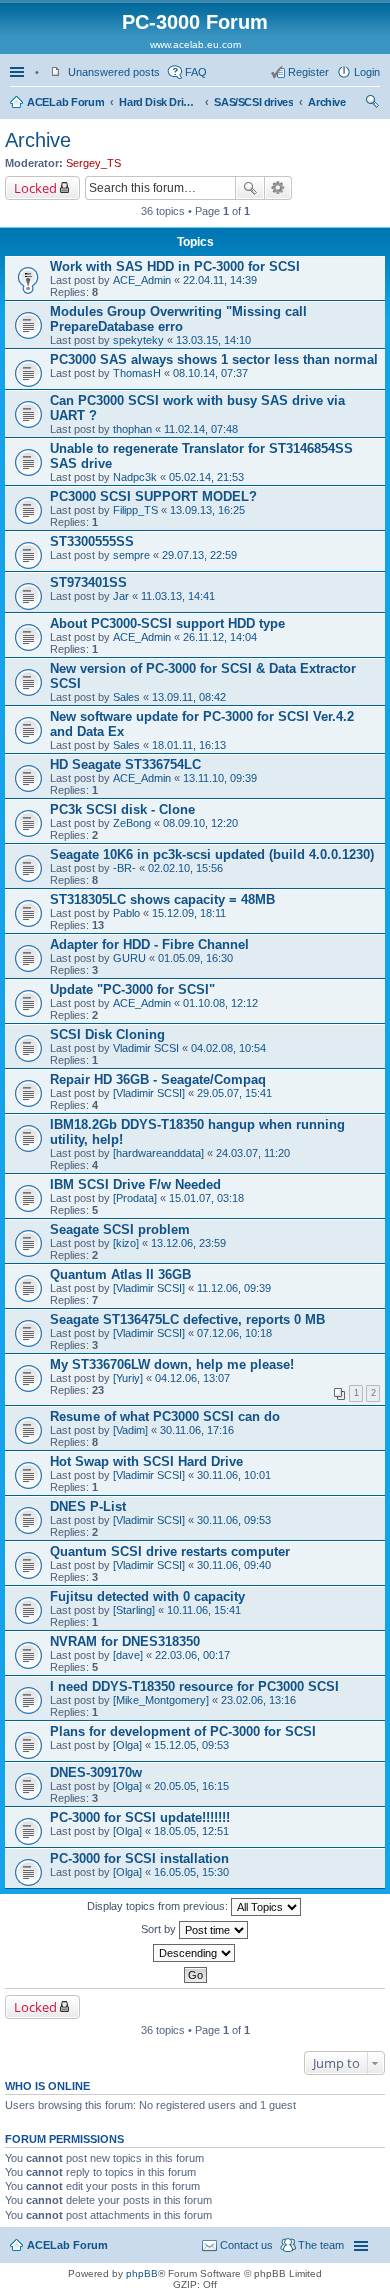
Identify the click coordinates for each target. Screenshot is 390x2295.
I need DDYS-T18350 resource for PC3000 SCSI (194, 1686)
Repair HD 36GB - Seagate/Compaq (158, 1079)
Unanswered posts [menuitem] (114, 72)
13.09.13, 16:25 (207, 510)
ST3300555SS (92, 541)
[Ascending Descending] (195, 1953)
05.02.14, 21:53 (206, 477)
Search (250, 188)
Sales (126, 697)
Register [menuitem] (308, 72)
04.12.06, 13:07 (192, 1378)
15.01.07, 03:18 (206, 1198)
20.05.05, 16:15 (191, 1786)
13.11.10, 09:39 (220, 778)
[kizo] (126, 1243)
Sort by (160, 1929)
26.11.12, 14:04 (220, 637)
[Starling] (134, 1610)
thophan (132, 429)
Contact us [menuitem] (246, 2245)
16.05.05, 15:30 (191, 1872)
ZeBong (132, 823)
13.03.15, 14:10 (213, 340)
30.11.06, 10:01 (234, 1475)
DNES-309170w (96, 1772)
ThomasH (137, 373)
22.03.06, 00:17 (192, 1655)
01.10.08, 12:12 (220, 1003)
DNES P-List (88, 1506)
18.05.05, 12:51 (191, 1831)
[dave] (128, 1655)
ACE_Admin (142, 280)
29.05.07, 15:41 (234, 1093)
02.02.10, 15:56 (185, 868)
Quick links (19, 72)
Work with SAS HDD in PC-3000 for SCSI (175, 266)
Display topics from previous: (159, 1906)
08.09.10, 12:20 (200, 823)
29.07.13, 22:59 (199, 555)
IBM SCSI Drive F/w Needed (135, 1184)
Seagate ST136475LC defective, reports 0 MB (187, 1319)
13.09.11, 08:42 (189, 697)
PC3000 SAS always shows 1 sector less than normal (214, 359)
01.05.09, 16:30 (195, 958)
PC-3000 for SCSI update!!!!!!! (140, 1817)
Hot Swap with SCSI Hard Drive (146, 1461)
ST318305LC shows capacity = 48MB (162, 899)
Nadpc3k (135, 477)
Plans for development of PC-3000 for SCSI (183, 1731)
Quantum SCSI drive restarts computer (170, 1551)
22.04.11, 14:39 (220, 280)
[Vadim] (130, 1430)
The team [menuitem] (321, 2245)
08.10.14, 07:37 (210, 373)
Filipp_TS (135, 510)
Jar (121, 596)
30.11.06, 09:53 (234, 1520)
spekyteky (138, 340)
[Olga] (127, 1745)
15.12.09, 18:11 (189, 913)
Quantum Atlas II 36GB (120, 1274)
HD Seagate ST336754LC (125, 764)
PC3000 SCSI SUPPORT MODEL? (153, 496)
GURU (129, 958)
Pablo (126, 913)
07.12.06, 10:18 (234, 1333)
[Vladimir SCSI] (149, 1093)
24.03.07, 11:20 (253, 1153)
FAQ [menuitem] (196, 72)
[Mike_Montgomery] (161, 1700)
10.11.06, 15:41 (204, 1610)
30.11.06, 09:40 (234, 1565)
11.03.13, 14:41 (178, 596)
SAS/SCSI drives (253, 102)
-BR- (124, 868)
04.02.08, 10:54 (228, 1048)
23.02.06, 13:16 (258, 1700)
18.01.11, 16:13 (189, 745)
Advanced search (278, 188)
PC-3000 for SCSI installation (139, 1858)
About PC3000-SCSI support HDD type (167, 623)
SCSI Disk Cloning (107, 1034)
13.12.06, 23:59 (188, 1243)
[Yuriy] (128, 1378)
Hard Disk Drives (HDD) (159, 102)
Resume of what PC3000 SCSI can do (165, 1416)
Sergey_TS (93, 163)
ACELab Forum (65, 102)
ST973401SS (88, 582)
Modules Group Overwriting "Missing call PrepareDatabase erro (178, 319)
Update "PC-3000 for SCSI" (132, 989)
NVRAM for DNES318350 (125, 1641)
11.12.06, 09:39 (234, 1288)
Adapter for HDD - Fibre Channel (149, 944)
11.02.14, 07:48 (201, 429)
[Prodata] (135, 1198)
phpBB (142, 2273)
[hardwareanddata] (158, 1153)
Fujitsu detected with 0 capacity (147, 1596)
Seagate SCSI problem (120, 1229)
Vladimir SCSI (146, 1048)
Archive (326, 102)
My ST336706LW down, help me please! (172, 1364)
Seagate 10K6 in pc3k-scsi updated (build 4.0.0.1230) (212, 854)
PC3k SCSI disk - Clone (122, 809)
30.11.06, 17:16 (197, 1430)
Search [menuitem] (372, 104)
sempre (131, 555)
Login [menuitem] (367, 72)
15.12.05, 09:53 (191, 1745)
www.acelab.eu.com (195, 44)
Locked (35, 188)
